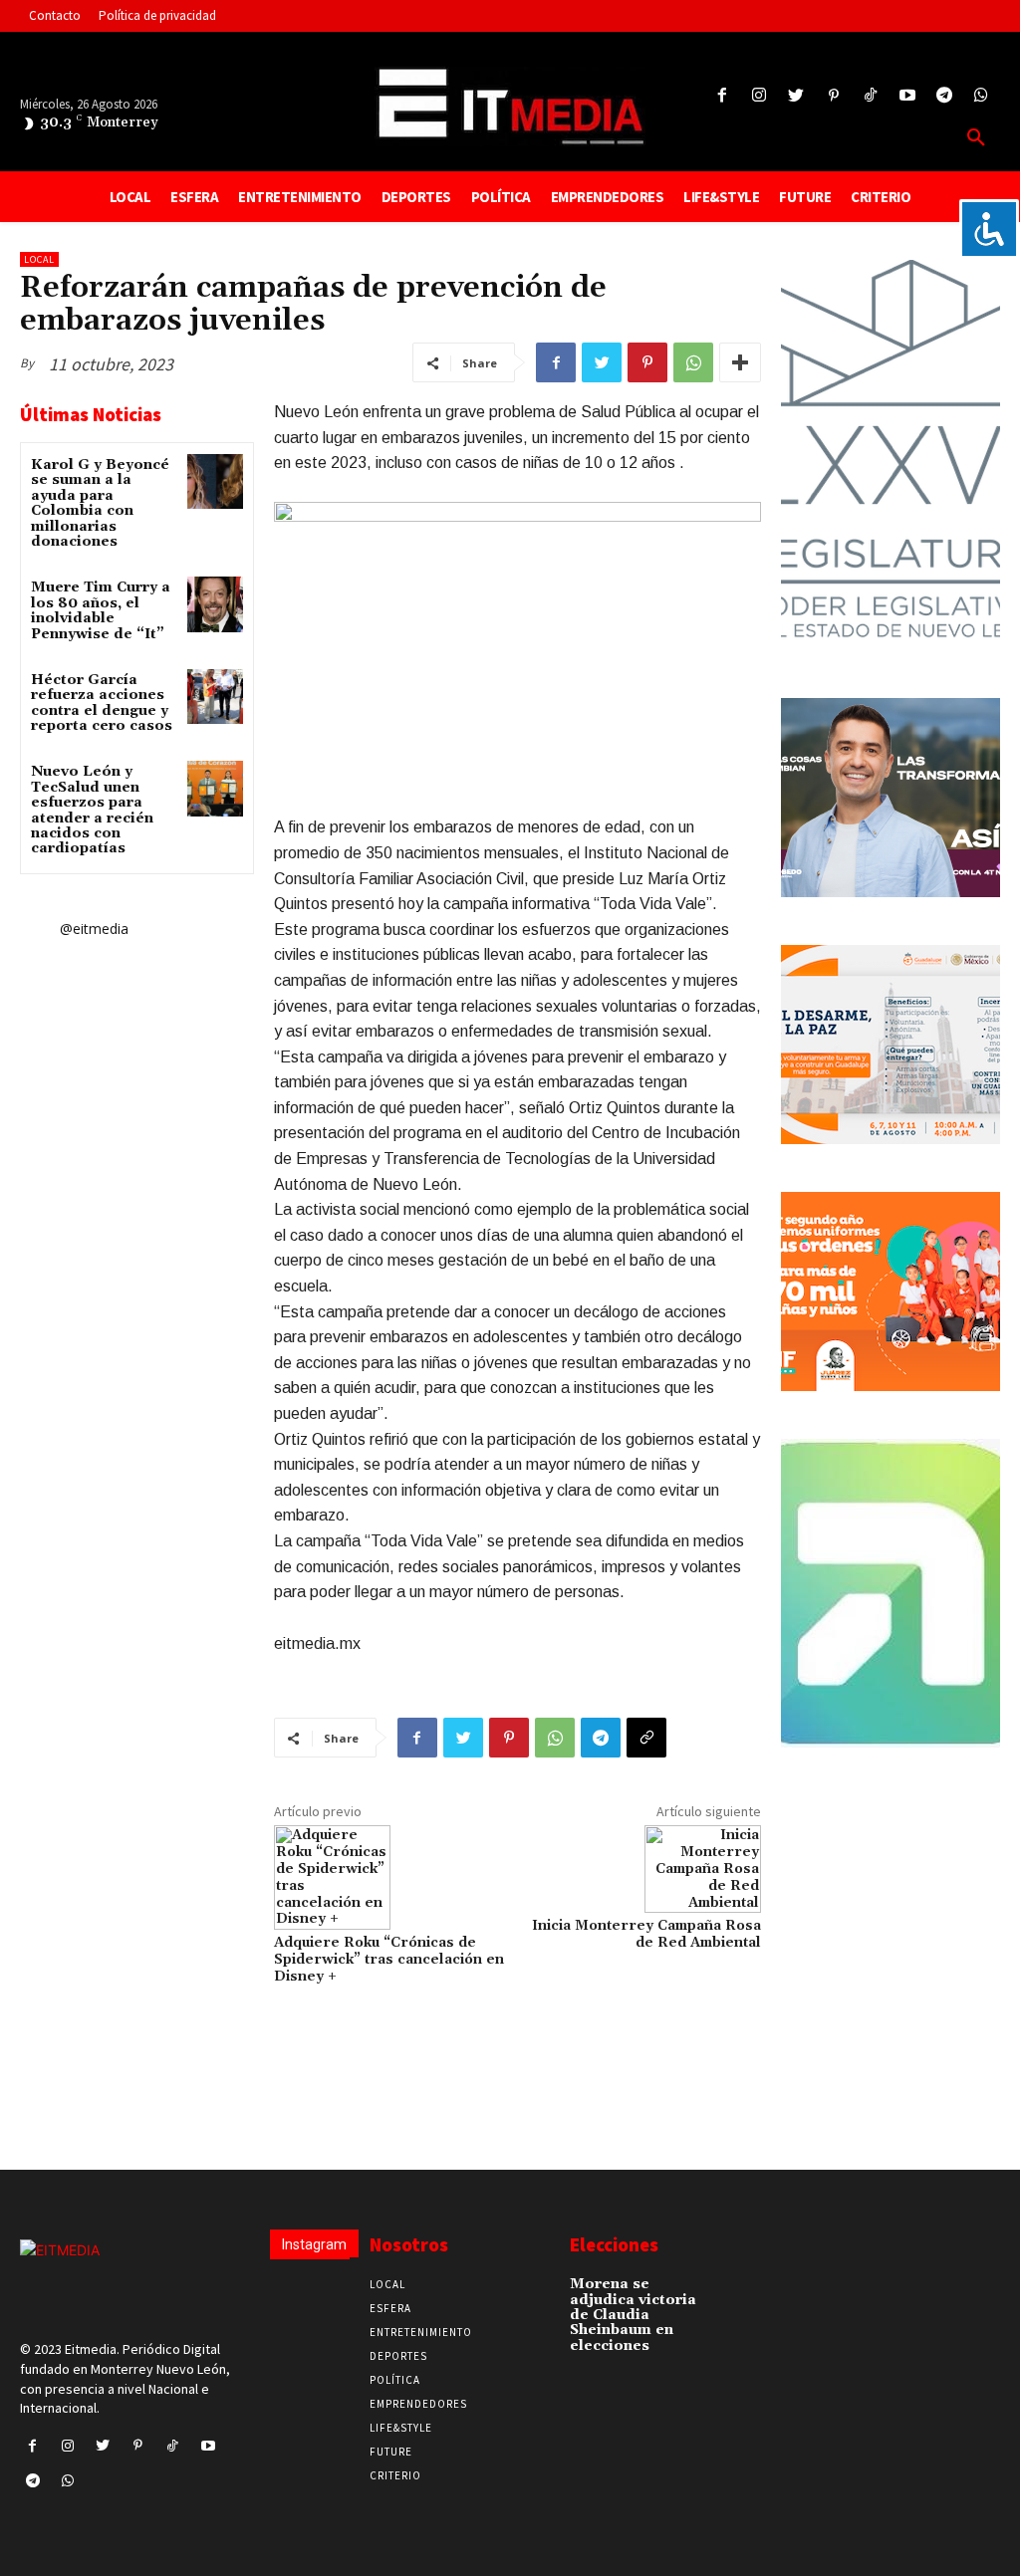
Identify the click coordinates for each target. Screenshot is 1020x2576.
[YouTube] (907, 96)
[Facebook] (722, 96)
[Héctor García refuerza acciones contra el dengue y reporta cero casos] (215, 697)
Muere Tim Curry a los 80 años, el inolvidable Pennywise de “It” (101, 610)
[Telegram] (945, 96)
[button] (976, 138)
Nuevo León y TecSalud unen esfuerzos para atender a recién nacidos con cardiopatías (92, 810)
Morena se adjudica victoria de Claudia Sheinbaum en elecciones (633, 2315)
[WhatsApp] (693, 362)
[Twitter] (796, 96)
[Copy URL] (646, 1738)
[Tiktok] (870, 96)
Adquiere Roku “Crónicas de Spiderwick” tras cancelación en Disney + (389, 1960)
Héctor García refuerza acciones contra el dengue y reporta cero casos (102, 703)
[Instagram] (760, 96)
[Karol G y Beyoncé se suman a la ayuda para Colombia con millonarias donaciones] (215, 481)
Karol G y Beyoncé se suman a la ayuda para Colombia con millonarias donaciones (100, 503)
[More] (740, 362)
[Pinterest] (833, 96)
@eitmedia (94, 929)
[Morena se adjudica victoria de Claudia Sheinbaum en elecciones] (732, 2291)
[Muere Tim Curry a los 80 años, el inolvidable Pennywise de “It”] (215, 604)
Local (39, 259)
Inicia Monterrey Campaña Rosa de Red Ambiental (646, 1934)
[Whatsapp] (982, 96)
